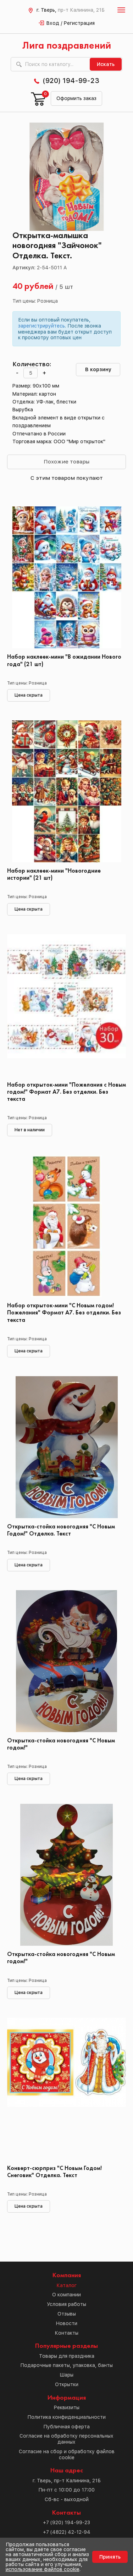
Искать (106, 64)
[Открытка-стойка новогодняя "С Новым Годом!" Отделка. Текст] (66, 1447)
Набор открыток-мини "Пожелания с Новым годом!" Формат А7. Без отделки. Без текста (66, 1092)
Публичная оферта (66, 2427)
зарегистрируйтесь (41, 326)
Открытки (67, 2384)
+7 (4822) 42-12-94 (67, 2532)
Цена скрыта (29, 695)
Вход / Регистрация (71, 23)
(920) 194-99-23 (71, 81)
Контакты (66, 2333)
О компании (66, 2295)
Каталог (66, 2285)
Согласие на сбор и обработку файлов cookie (67, 2454)
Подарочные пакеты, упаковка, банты (66, 2365)
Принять (110, 2557)
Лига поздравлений (67, 46)
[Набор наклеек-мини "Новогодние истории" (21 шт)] (66, 791)
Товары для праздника (67, 2356)
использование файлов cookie (43, 2569)
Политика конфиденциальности (66, 2417)
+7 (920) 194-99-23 (66, 2522)
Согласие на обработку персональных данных (66, 2439)
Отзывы (67, 2314)
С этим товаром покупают (67, 478)
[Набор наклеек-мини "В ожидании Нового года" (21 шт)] (66, 577)
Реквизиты (67, 2407)
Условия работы (66, 2304)
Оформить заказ (76, 98)
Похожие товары (66, 462)
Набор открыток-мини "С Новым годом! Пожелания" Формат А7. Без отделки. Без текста (64, 1313)
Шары (66, 2375)
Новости (67, 2323)
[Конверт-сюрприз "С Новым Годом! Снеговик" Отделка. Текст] (66, 2089)
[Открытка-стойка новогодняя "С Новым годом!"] (66, 1661)
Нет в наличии (30, 1130)
